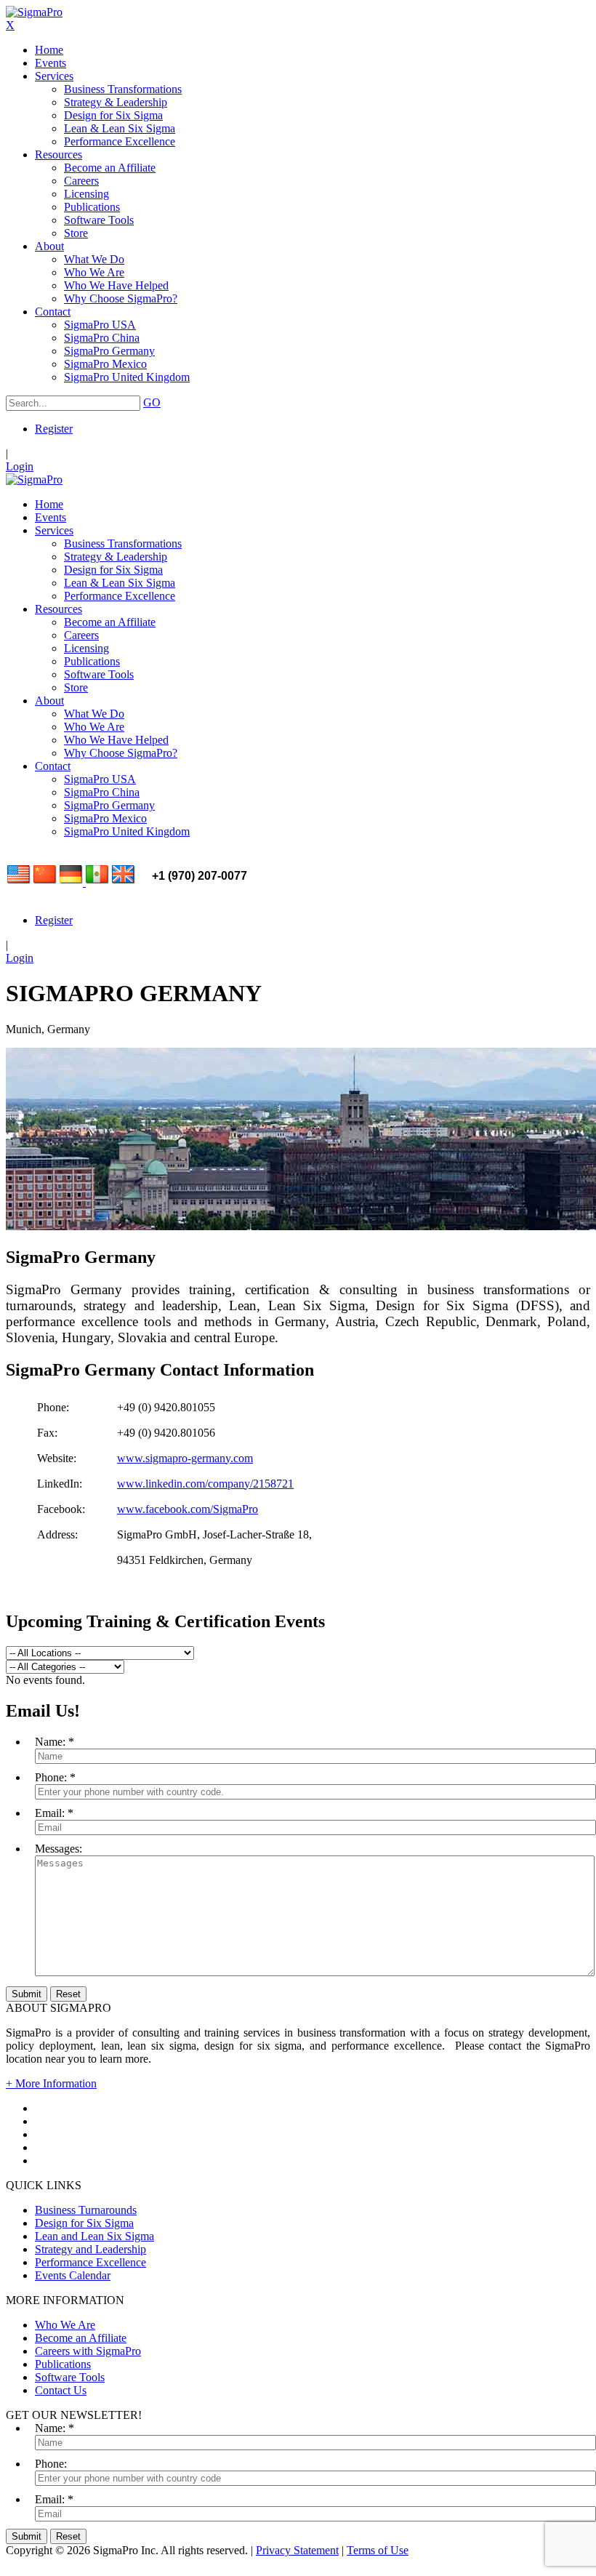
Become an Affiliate (81, 2338)
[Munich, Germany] (73, 882)
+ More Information (51, 2083)
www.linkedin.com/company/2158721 (205, 1484)
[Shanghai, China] (45, 882)
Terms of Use (378, 2550)
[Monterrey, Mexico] (97, 882)
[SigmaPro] (34, 12)
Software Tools (70, 2377)
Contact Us (61, 2390)
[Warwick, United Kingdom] (124, 882)
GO (152, 402)
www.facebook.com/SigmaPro (188, 1509)
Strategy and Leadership (90, 2249)
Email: (50, 1813)
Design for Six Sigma (84, 2223)
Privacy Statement (297, 2550)
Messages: (59, 1849)
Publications (63, 2364)
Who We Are (65, 2325)
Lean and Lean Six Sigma (94, 2236)
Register (54, 429)
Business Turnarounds (86, 2210)
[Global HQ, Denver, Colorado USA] (19, 882)
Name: (50, 1742)
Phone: (51, 1777)
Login (20, 466)
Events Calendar (73, 2275)
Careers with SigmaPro (88, 2351)
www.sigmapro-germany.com (185, 1458)
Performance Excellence (90, 2262)
